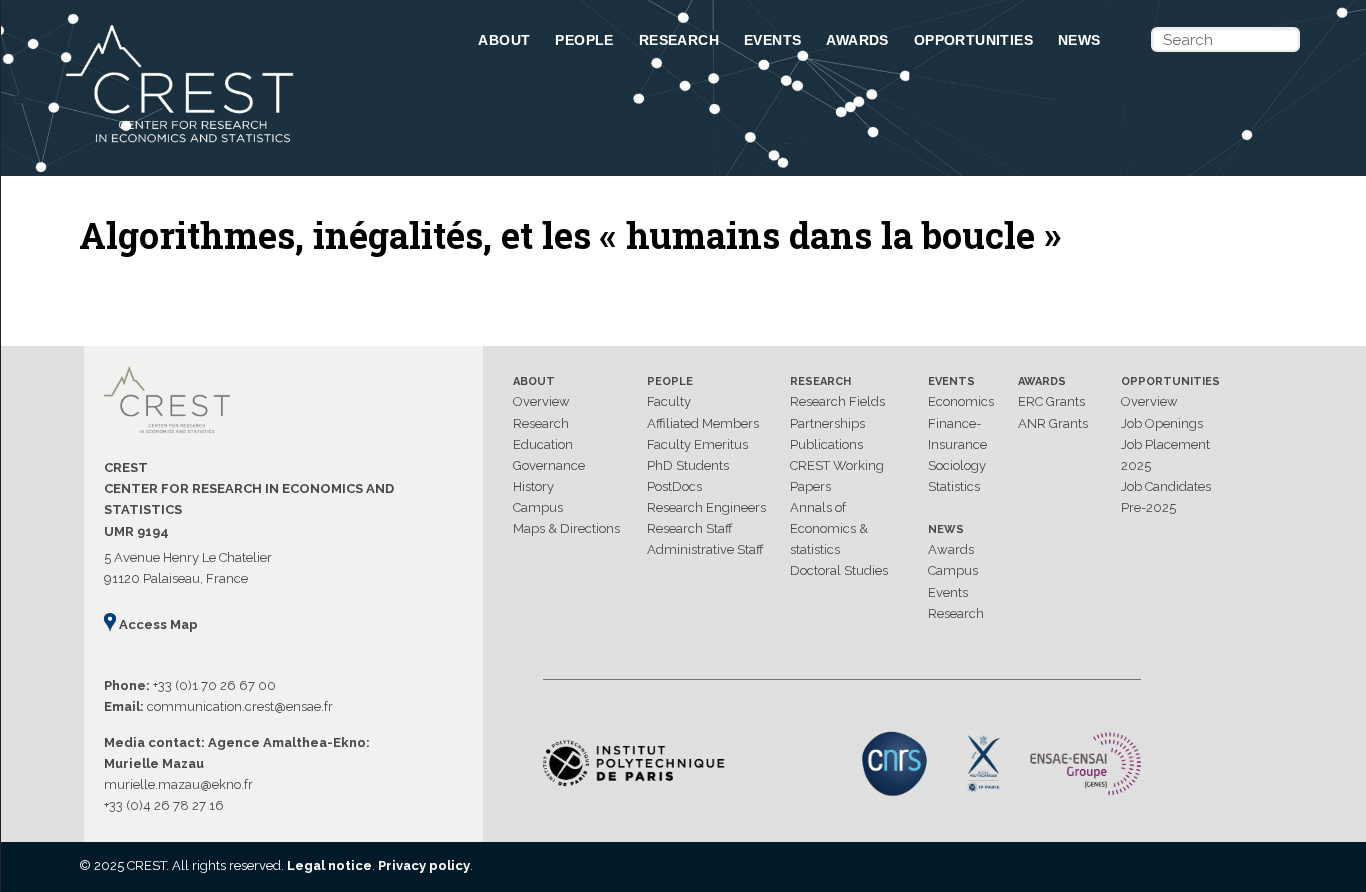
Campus (538, 507)
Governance (549, 465)
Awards (857, 40)
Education (543, 444)
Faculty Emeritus (697, 444)
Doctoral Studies (839, 570)
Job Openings (1162, 423)
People (584, 40)
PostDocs (674, 486)
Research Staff (690, 528)
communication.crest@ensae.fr (240, 706)
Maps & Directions (566, 528)
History (533, 486)
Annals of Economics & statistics (829, 528)
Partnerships (827, 423)
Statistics (954, 486)
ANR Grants (1053, 423)
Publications (826, 444)
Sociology (957, 465)
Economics (961, 401)
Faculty (669, 401)
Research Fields (837, 401)
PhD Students (688, 465)
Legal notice (329, 865)
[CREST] (246, 144)
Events (772, 40)
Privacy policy (424, 865)
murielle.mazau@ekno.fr (178, 784)
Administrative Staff (705, 549)
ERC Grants (1051, 401)
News (1079, 40)
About (504, 40)
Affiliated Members (703, 423)
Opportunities (973, 40)
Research (679, 40)
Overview (541, 401)
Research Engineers (706, 507)
